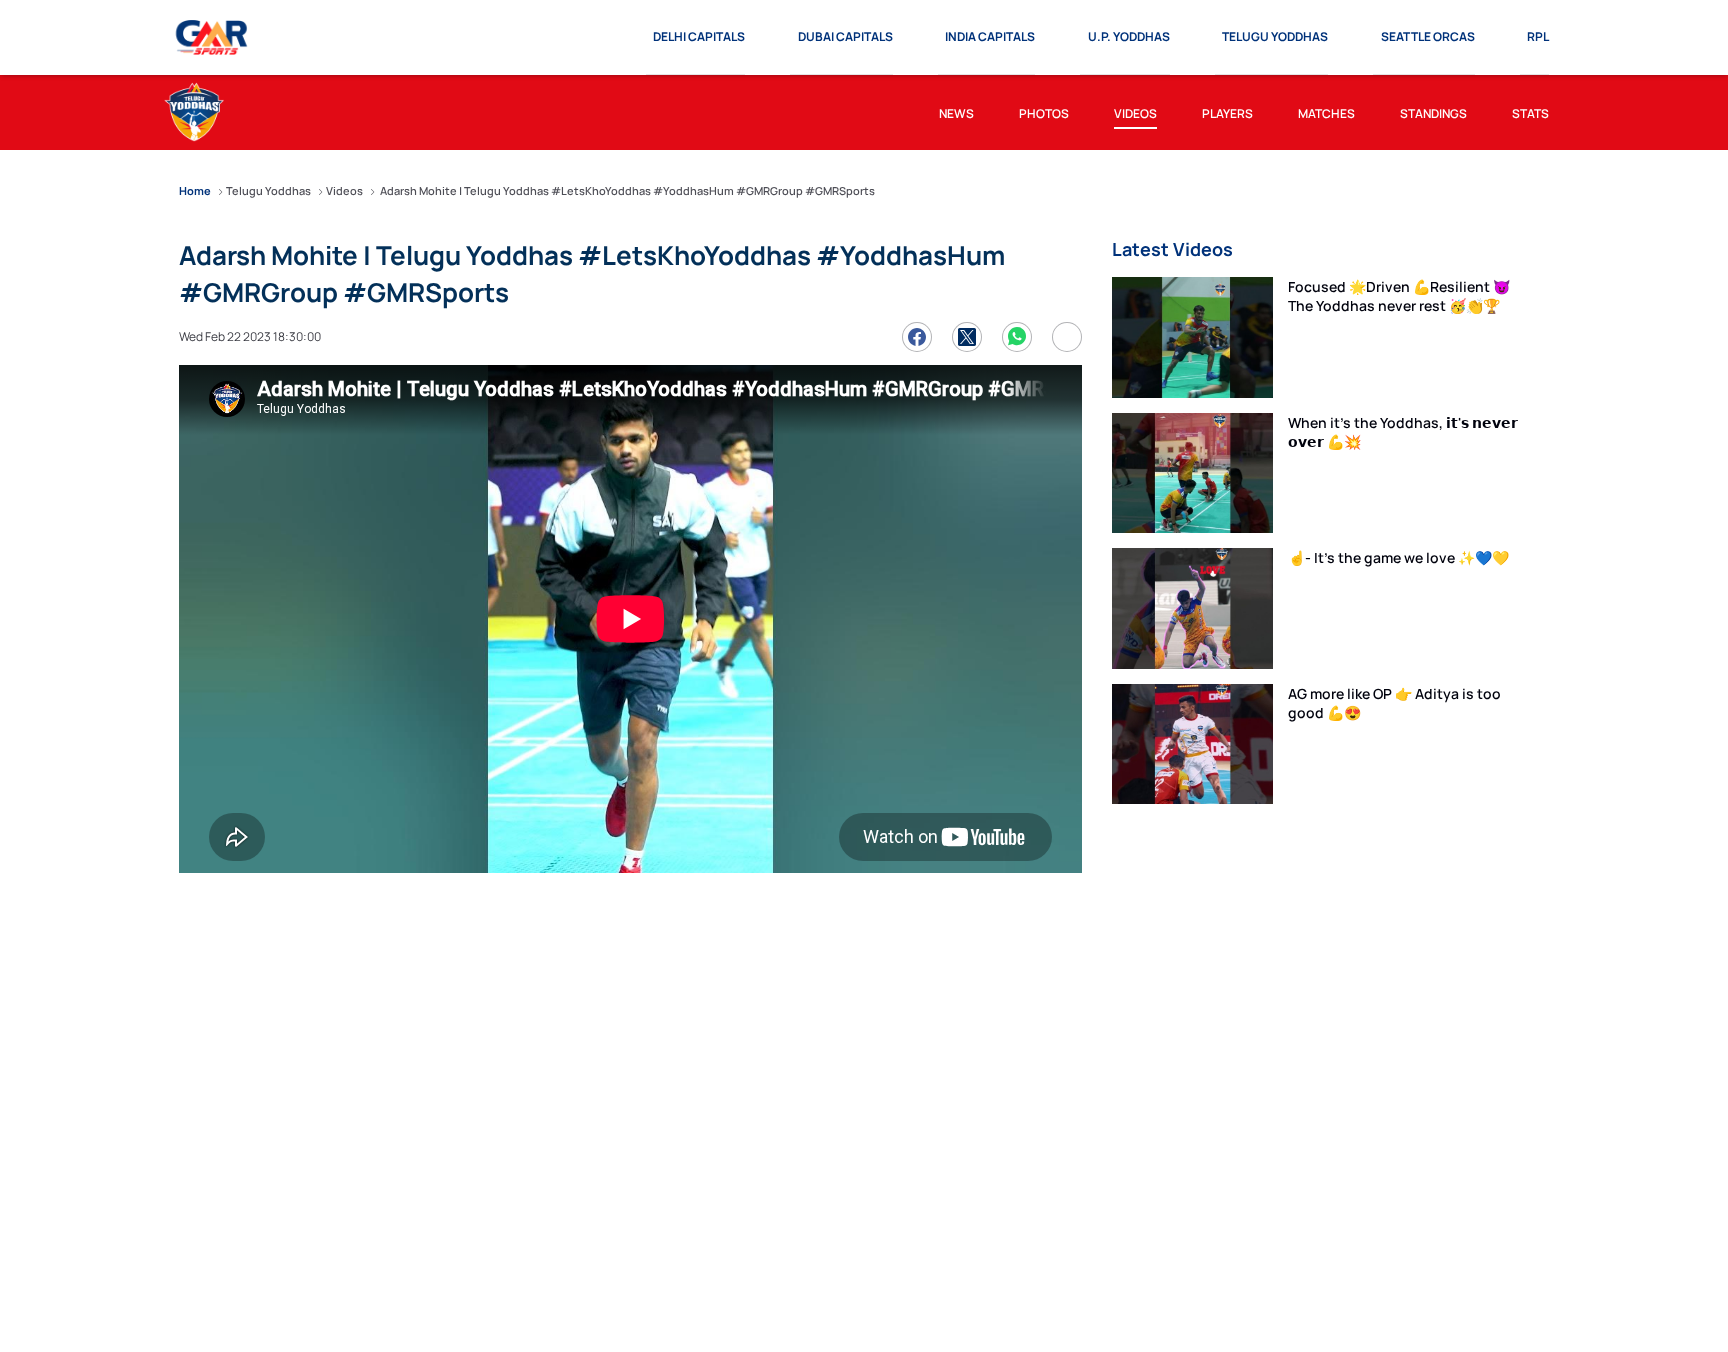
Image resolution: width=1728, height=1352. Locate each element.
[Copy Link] (1067, 337)
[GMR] (212, 38)
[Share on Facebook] (917, 337)
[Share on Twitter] (967, 337)
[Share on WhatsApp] (1017, 337)
